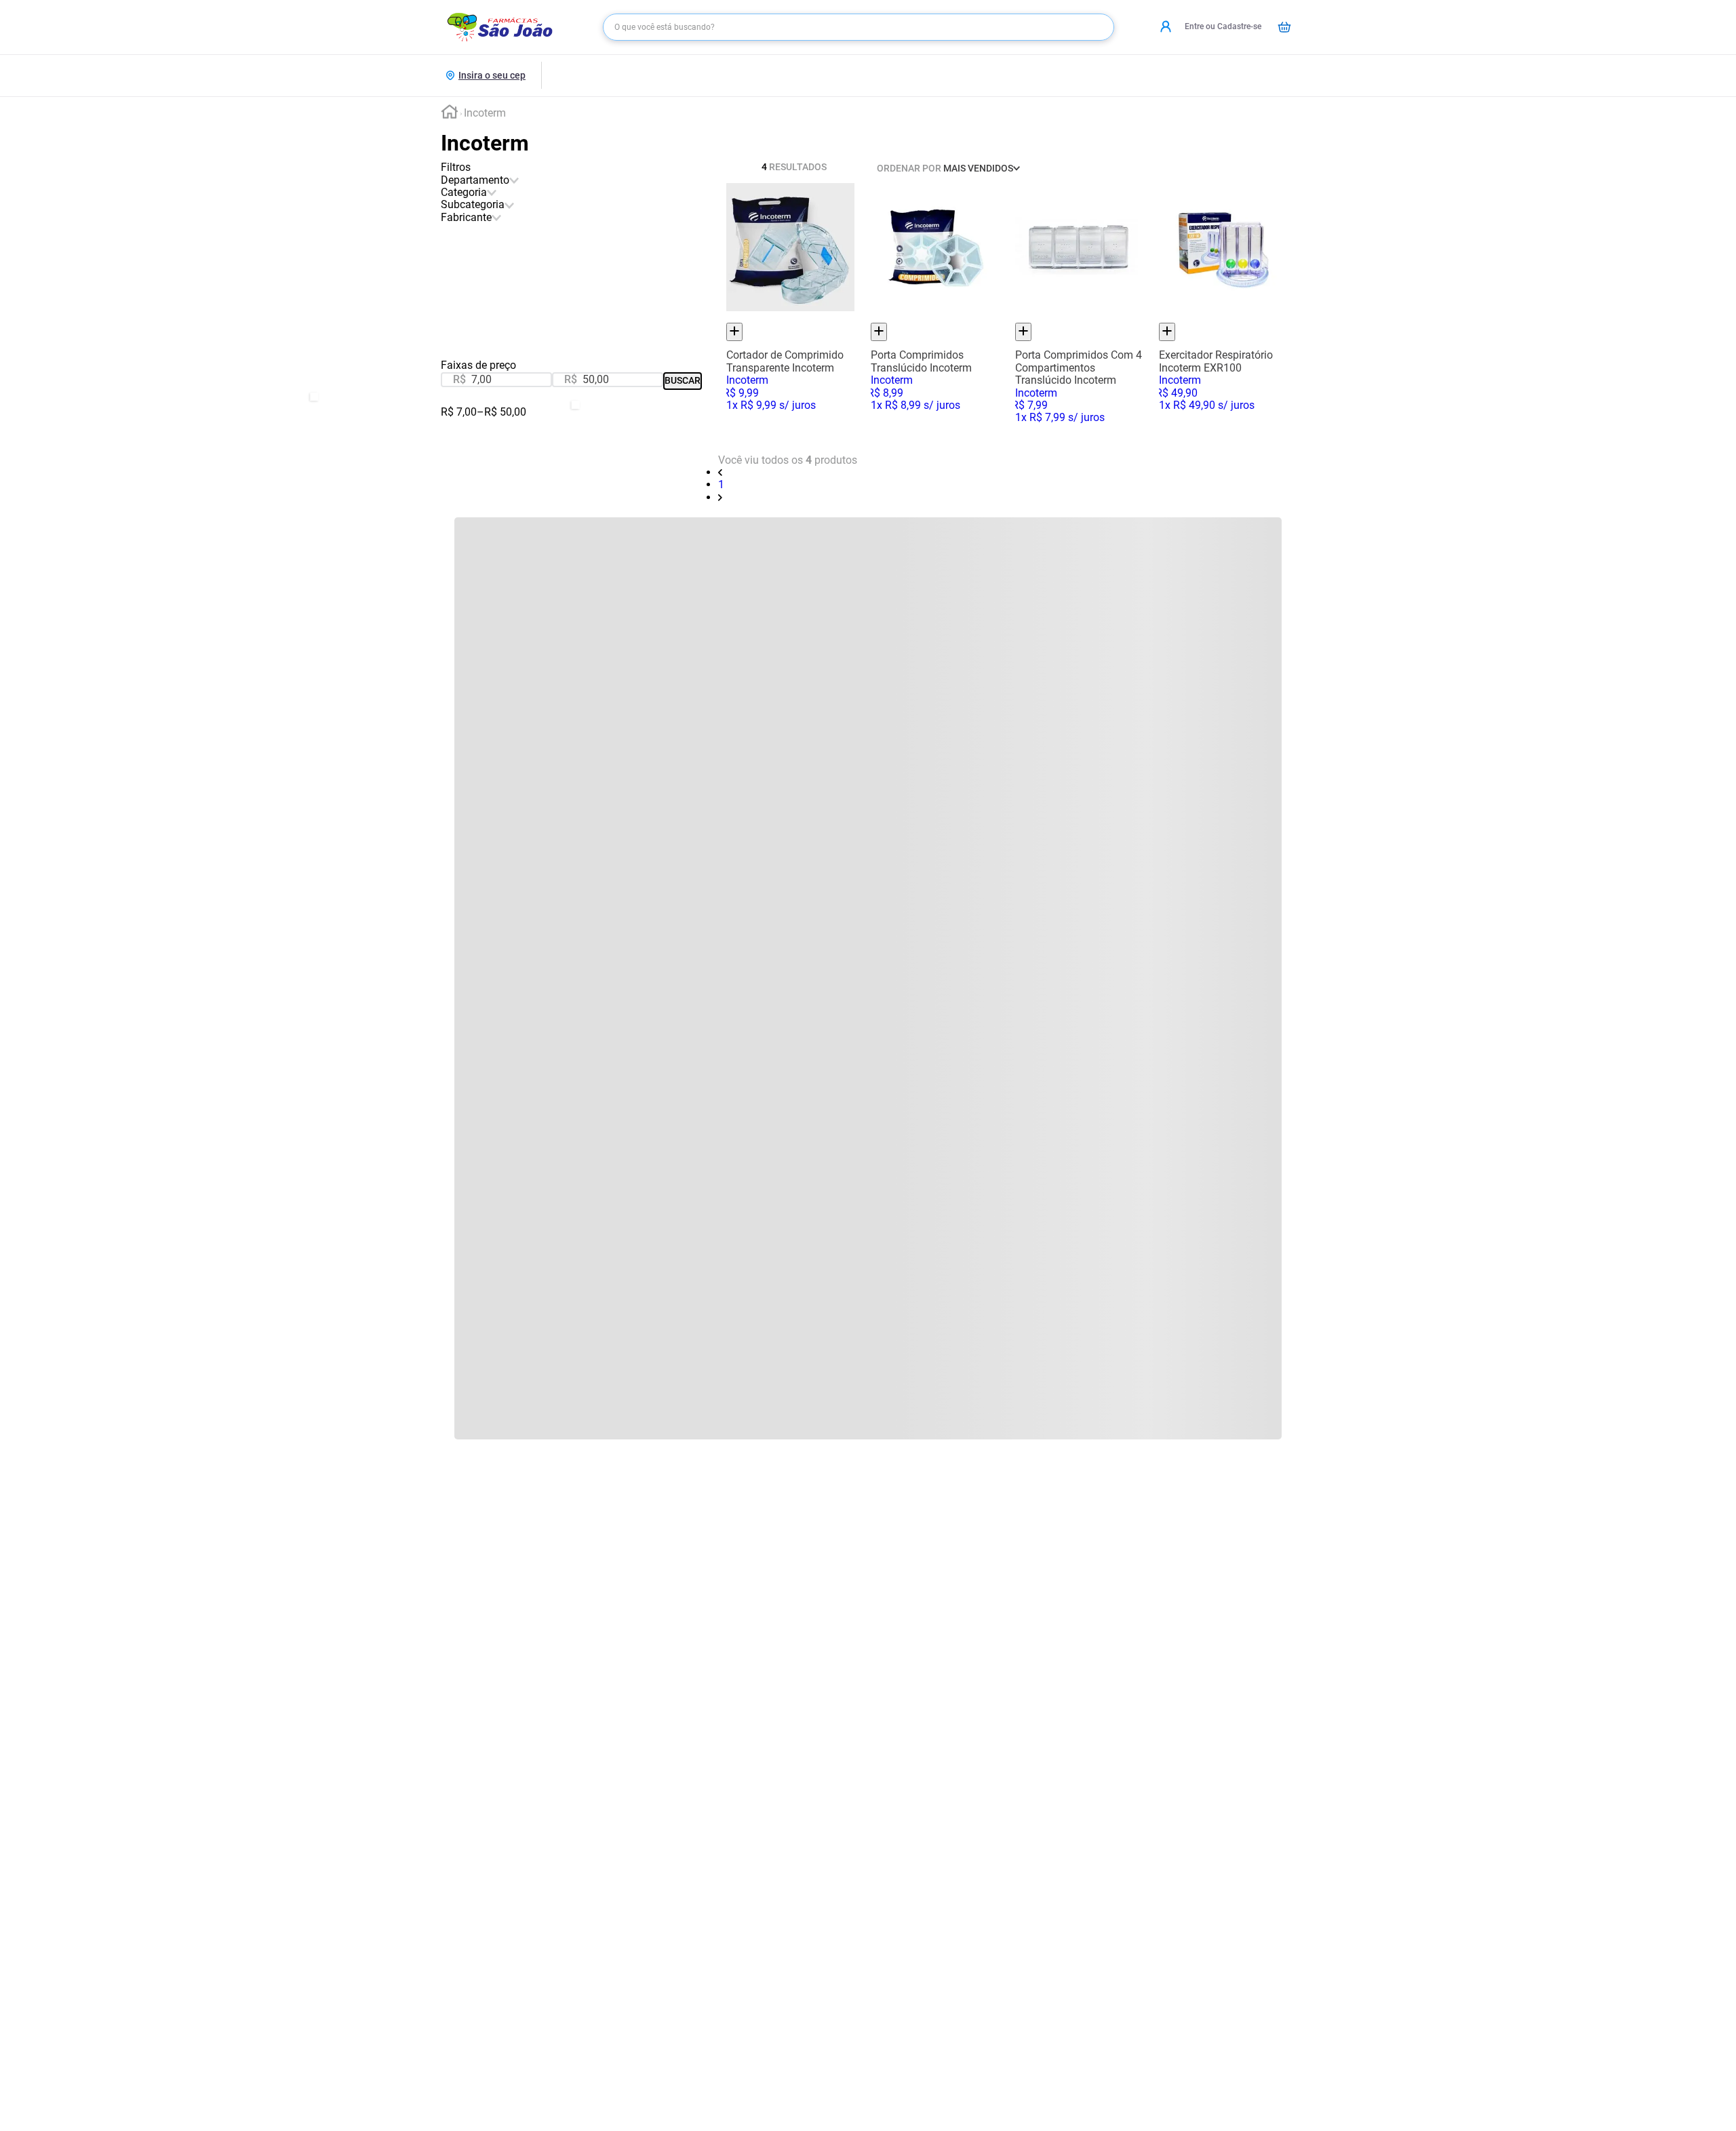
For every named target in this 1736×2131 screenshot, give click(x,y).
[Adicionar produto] (734, 332)
